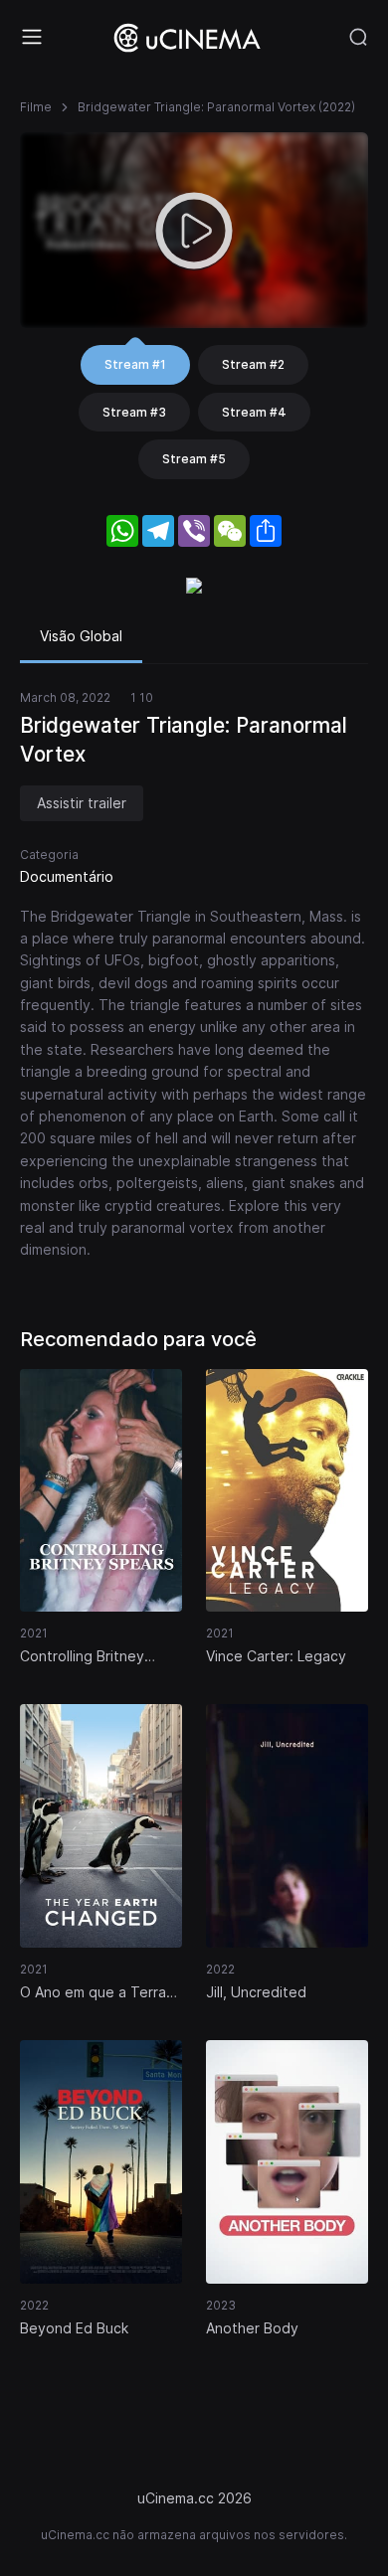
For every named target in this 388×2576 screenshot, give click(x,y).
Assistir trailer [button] (82, 803)
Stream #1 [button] (135, 364)
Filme (36, 107)
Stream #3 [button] (134, 412)
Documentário (67, 876)
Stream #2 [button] (253, 364)
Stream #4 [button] (254, 412)
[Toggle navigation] (32, 37)
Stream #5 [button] (194, 459)
